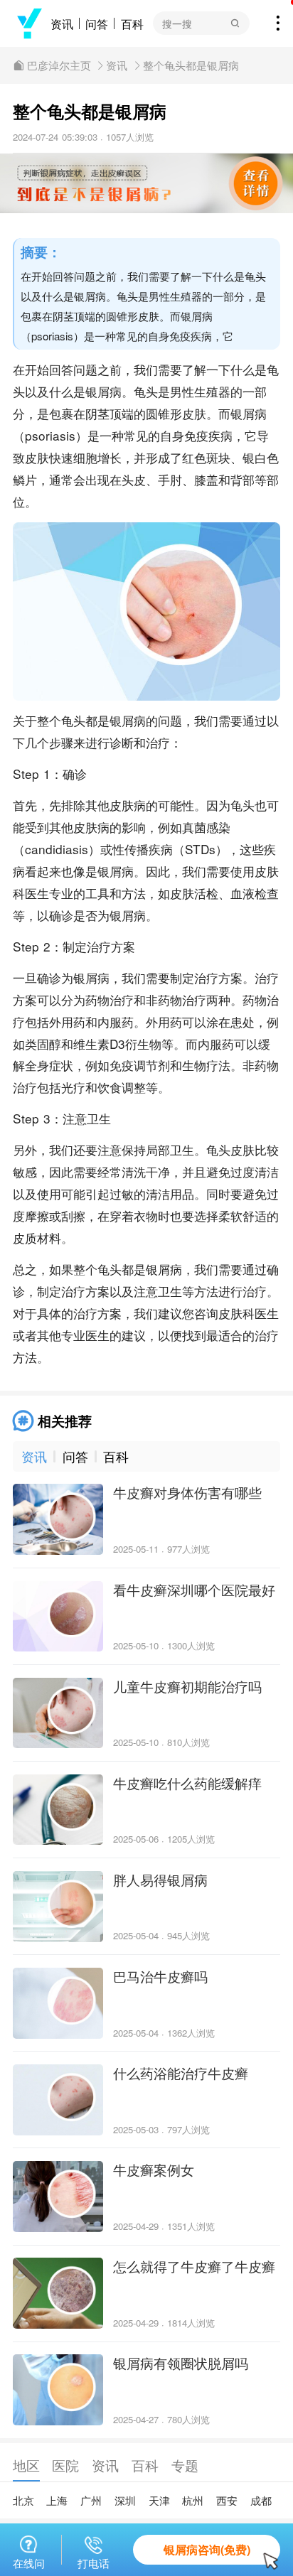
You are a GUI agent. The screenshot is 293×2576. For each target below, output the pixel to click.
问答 (97, 23)
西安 (227, 2500)
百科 (132, 23)
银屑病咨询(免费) (207, 2549)
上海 (57, 2500)
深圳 (125, 2500)
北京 (23, 2500)
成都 (261, 2500)
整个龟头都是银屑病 (191, 65)
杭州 (193, 2500)
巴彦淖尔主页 (59, 65)
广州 (91, 2500)
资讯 (62, 23)
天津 (159, 2500)
